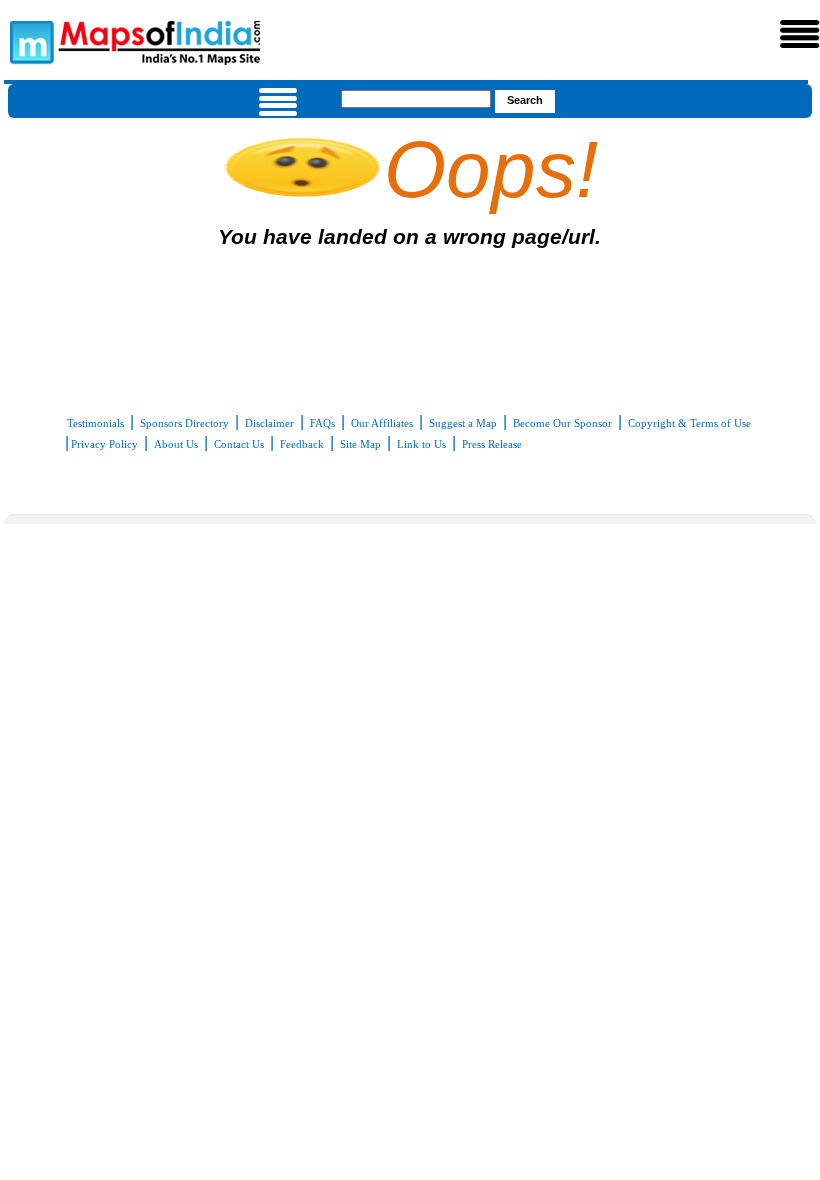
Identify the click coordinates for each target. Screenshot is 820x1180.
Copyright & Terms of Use (689, 423)
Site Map (360, 444)
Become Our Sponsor (562, 423)
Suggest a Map (463, 423)
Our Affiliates (382, 423)
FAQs (322, 423)
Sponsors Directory (184, 423)
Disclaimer (269, 423)
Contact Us (239, 444)
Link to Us (421, 444)
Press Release (492, 444)
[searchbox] (416, 99)
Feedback (302, 444)
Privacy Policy (104, 444)
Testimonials (95, 423)
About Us (176, 444)
